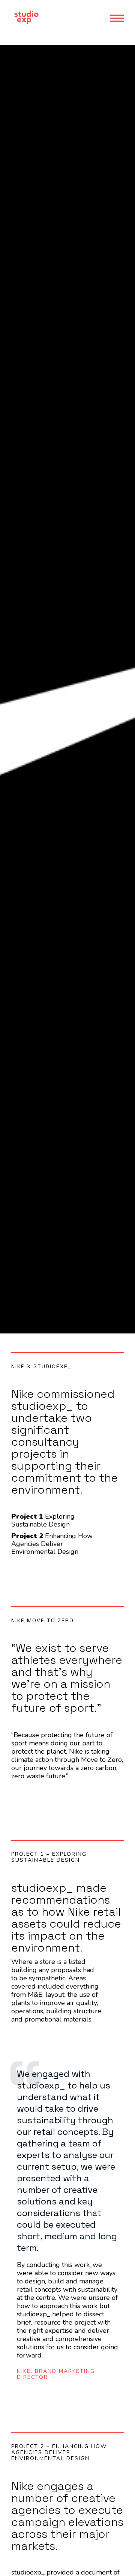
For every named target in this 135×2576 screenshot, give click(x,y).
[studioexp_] (26, 25)
